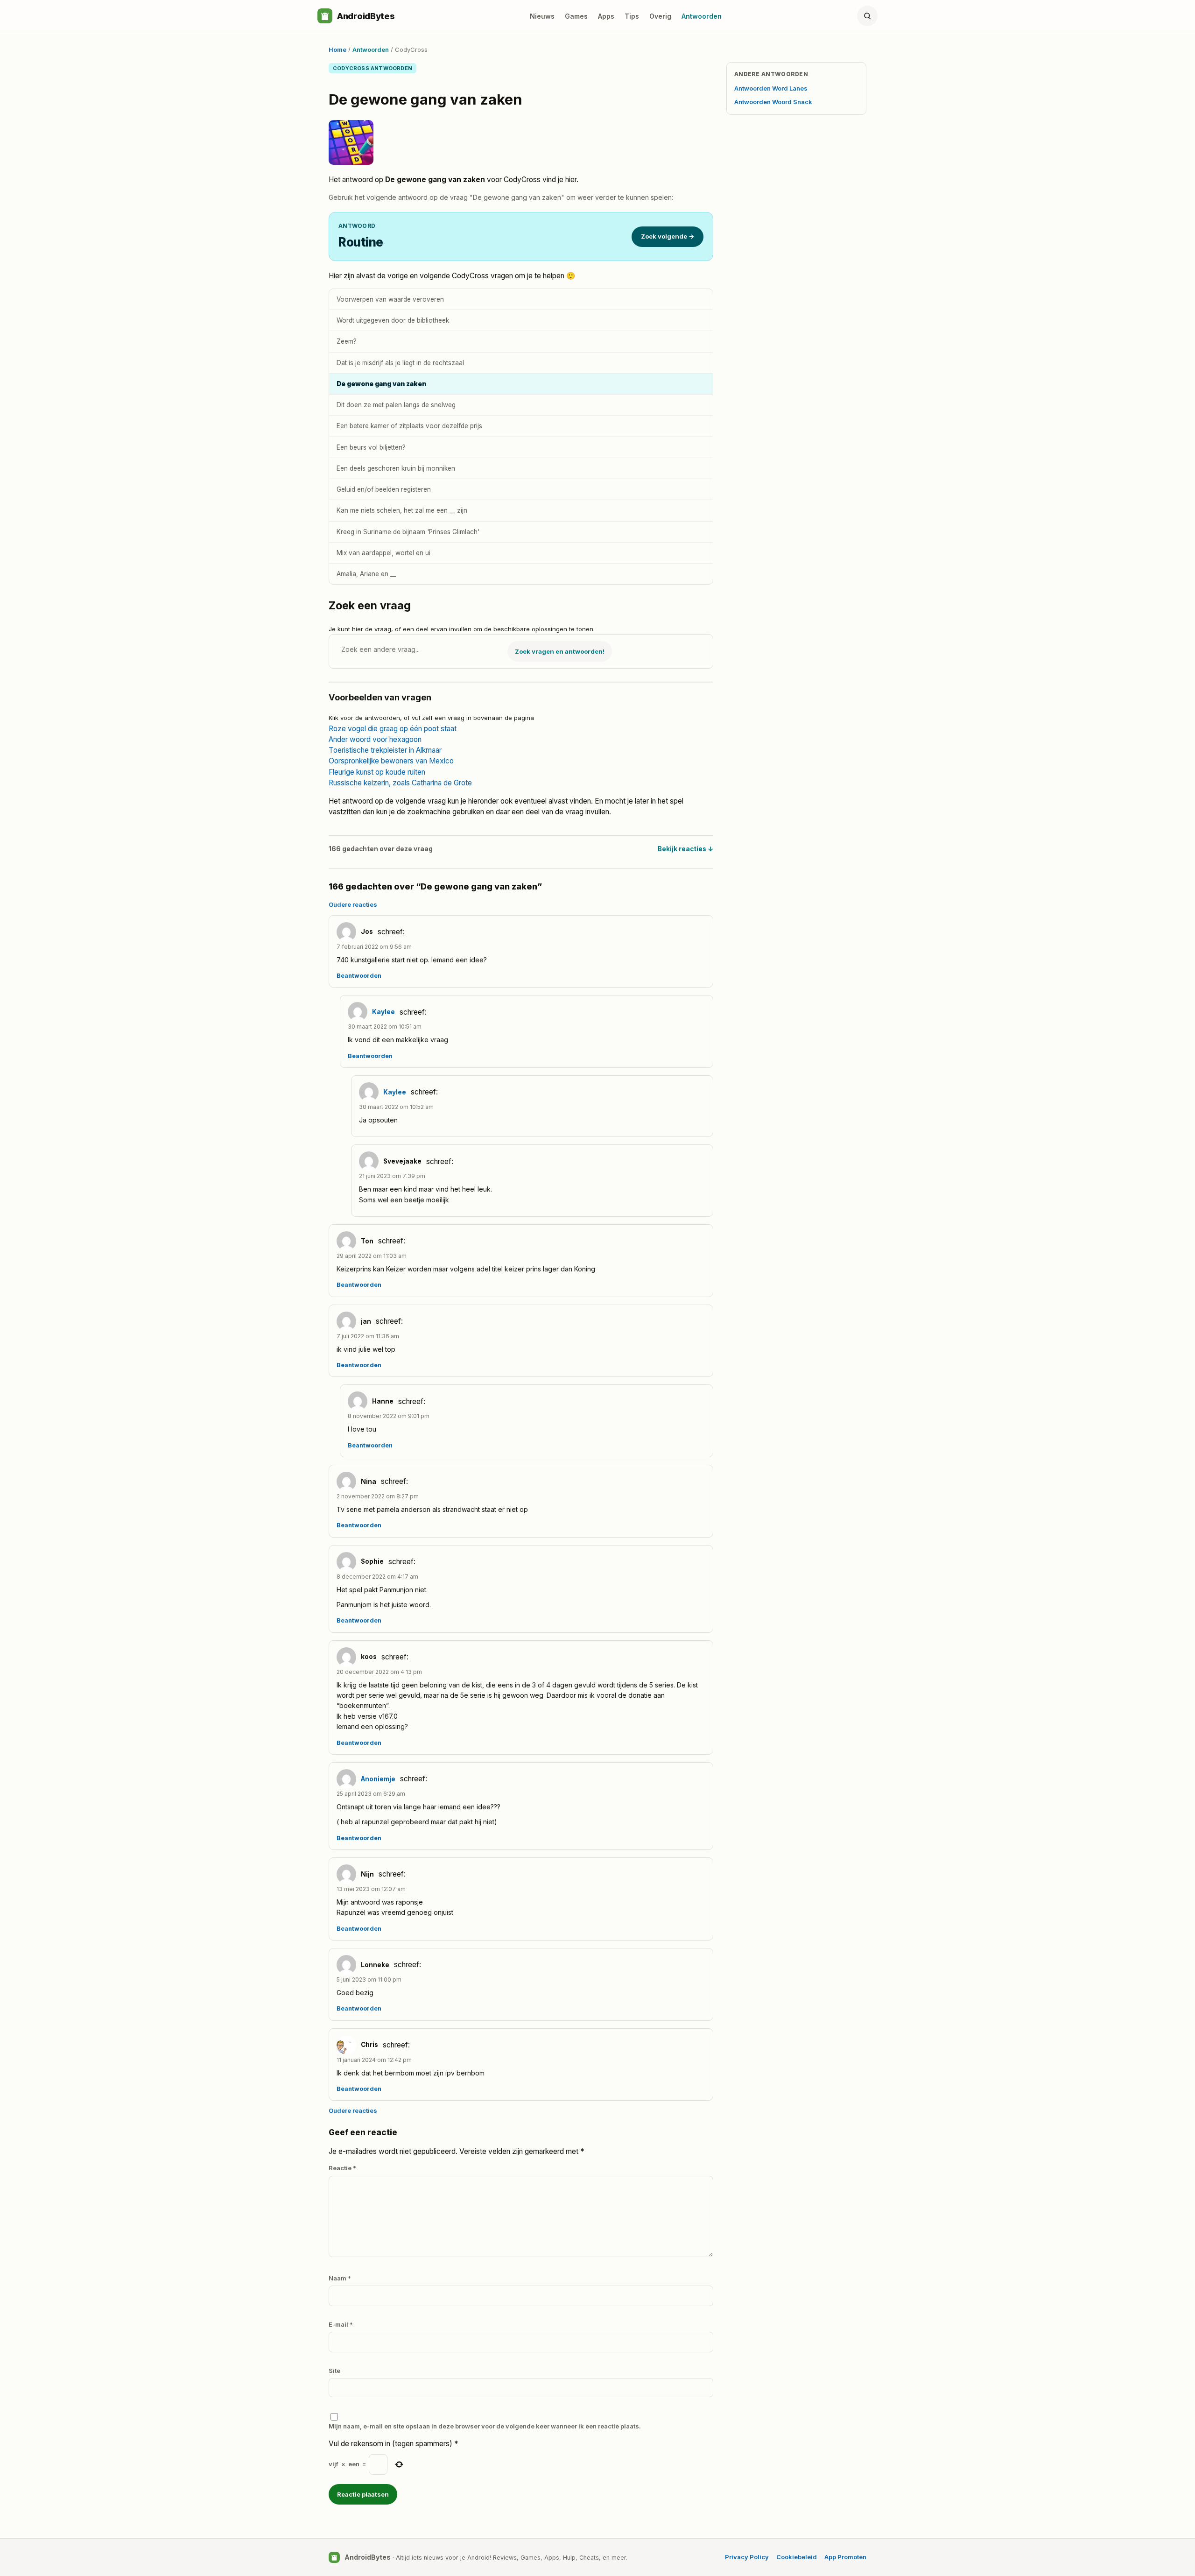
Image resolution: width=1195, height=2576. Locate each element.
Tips (632, 16)
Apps (606, 16)
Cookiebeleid (797, 2557)
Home (337, 49)
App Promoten (845, 2557)
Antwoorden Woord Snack (773, 102)
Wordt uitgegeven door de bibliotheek (393, 320)
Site (334, 2371)
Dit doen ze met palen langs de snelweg (396, 405)
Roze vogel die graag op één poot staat (393, 729)
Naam (340, 2278)
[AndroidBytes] (325, 16)
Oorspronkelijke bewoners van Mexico (391, 761)
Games (576, 16)
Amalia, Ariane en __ (366, 574)
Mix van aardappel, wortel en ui (383, 553)
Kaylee (383, 1012)
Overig (660, 16)
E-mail (341, 2324)
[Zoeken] (867, 16)
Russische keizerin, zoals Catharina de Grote (400, 783)
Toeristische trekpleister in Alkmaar (385, 750)
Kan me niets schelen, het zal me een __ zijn (402, 510)
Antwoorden (702, 16)
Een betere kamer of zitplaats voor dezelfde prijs (409, 426)
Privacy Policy (747, 2557)
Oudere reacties (353, 904)
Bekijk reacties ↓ (685, 849)
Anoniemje (378, 1779)
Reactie (342, 2168)
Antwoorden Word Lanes (771, 88)
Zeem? (347, 341)
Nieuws (542, 16)
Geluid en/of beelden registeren (384, 489)
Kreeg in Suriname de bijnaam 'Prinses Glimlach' (408, 532)
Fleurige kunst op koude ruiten (377, 772)
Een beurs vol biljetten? (371, 447)
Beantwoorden (359, 976)
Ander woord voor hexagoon (375, 739)
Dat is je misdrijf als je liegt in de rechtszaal (400, 363)
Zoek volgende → (668, 236)
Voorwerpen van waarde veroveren (390, 299)
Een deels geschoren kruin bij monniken (396, 468)
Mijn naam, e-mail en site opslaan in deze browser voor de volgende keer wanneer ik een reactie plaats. (485, 2426)
